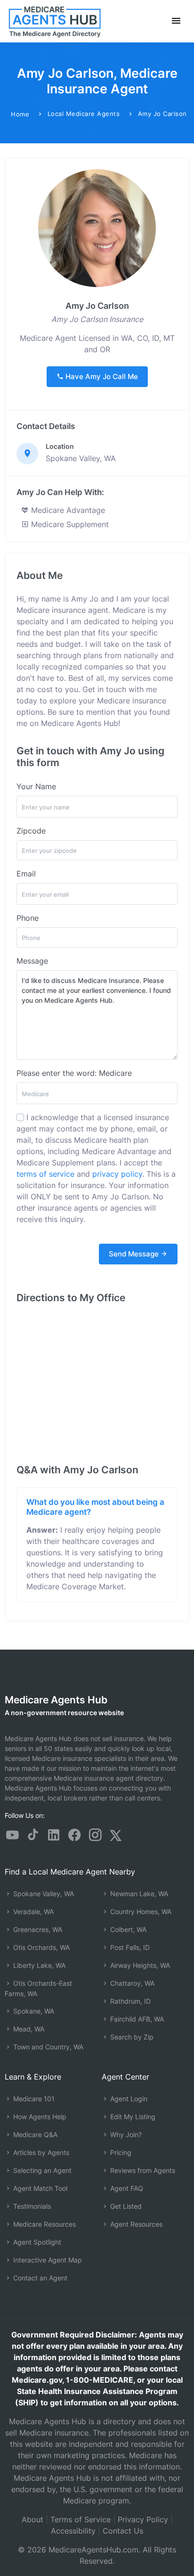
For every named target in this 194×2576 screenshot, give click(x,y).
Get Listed (125, 2206)
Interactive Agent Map (47, 2260)
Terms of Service (81, 2519)
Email (26, 874)
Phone (28, 918)
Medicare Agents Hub (56, 1700)
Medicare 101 (33, 2099)
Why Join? (125, 2134)
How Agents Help (39, 2117)
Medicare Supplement (69, 524)
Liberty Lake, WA (38, 1965)
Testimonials (31, 2206)
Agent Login (128, 2099)
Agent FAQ (126, 2188)
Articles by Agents (40, 2152)
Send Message (135, 1254)
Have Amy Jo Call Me (101, 376)
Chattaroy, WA (131, 1983)
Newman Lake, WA (138, 1894)
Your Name (36, 786)
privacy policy (117, 1174)
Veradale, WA (32, 1911)
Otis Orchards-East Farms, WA (38, 1988)
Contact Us (123, 2531)
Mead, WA (28, 2029)
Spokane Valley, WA (43, 1894)
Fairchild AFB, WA (136, 2019)
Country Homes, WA (140, 1911)
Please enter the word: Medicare (74, 1073)
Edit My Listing (132, 2117)
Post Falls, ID (129, 1947)
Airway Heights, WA (139, 1965)
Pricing (120, 2152)
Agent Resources (135, 2224)
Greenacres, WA (37, 1929)
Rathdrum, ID (129, 2001)
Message (32, 961)
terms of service (45, 1174)
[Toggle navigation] (176, 21)
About (32, 2519)
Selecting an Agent (41, 2170)
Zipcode (31, 831)
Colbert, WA (127, 1929)
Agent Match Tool (39, 2188)
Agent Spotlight (36, 2242)
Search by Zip (131, 2037)
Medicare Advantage (67, 510)
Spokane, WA (33, 2011)
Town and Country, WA (47, 2047)
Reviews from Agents (142, 2170)
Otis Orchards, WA (40, 1947)
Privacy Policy (143, 2519)
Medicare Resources (44, 2224)
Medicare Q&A (34, 2134)
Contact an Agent (39, 2278)
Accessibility (73, 2531)
